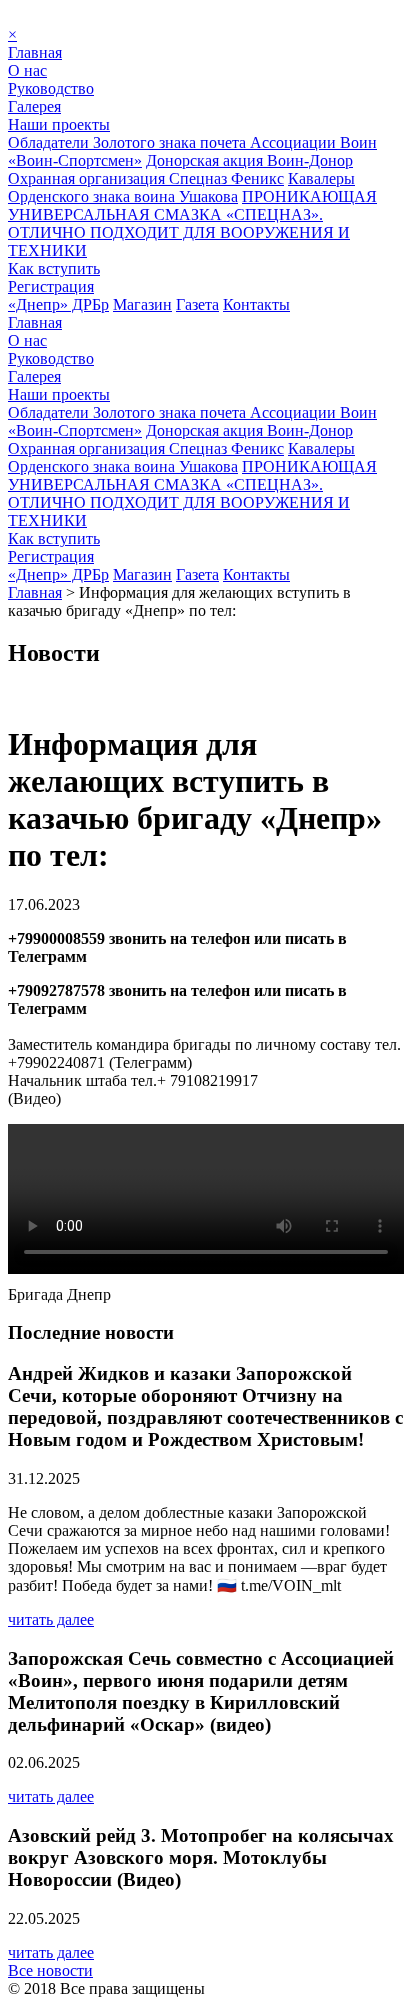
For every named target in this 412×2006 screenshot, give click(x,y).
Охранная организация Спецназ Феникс (146, 178)
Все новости (50, 1970)
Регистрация (51, 286)
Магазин (142, 304)
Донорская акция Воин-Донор (249, 160)
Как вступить (54, 268)
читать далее (51, 1619)
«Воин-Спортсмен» (75, 160)
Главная (35, 52)
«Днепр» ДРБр (58, 304)
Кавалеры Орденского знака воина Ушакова (181, 187)
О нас (27, 70)
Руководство (51, 88)
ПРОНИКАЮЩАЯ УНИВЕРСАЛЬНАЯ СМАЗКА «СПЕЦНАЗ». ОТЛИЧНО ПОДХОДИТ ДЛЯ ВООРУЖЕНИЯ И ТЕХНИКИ (192, 223)
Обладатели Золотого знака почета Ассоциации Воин (192, 142)
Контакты (256, 304)
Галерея (34, 106)
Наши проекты (59, 124)
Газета (197, 304)
